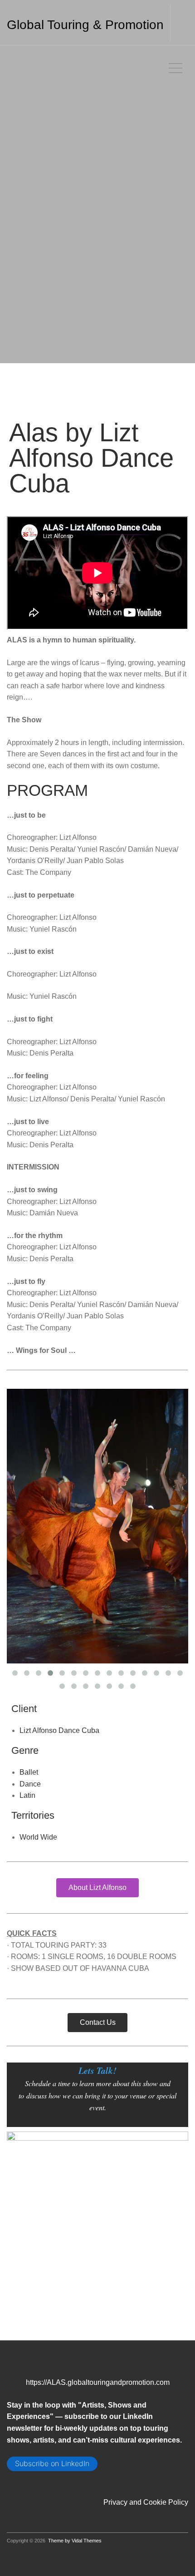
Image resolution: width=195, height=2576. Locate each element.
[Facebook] (21, 2337)
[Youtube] (80, 2337)
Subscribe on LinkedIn (52, 2315)
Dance (30, 1635)
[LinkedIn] (45, 2337)
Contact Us (98, 1873)
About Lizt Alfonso (97, 1739)
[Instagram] (33, 2337)
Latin (27, 1647)
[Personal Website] (57, 2337)
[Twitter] (68, 2337)
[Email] (10, 2337)
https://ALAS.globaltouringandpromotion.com (98, 2233)
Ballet (29, 1623)
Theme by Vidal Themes (75, 2392)
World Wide (38, 1689)
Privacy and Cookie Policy (146, 2353)
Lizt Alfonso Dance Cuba (59, 1582)
